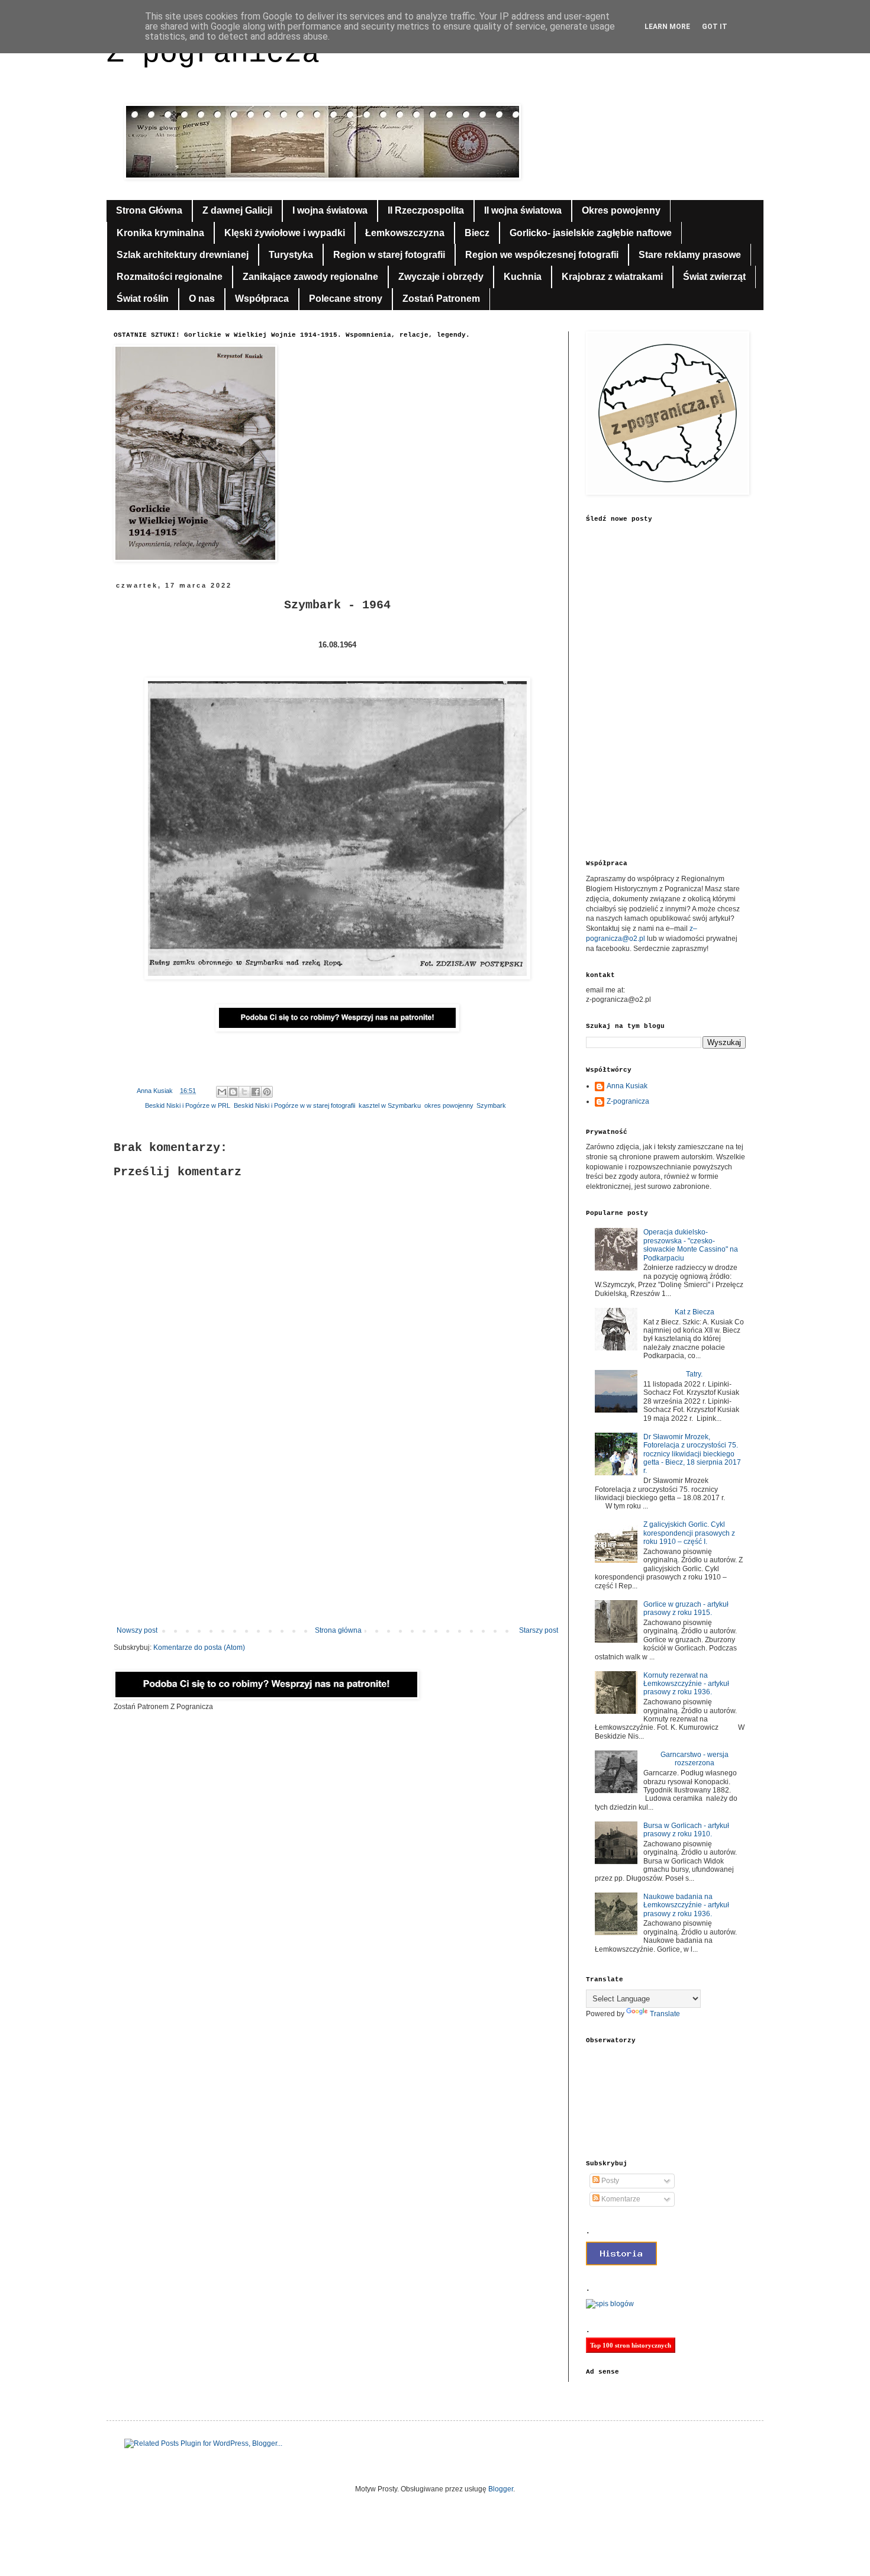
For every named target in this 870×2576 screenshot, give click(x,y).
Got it (715, 27)
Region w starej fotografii (389, 255)
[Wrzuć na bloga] (233, 1092)
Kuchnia (523, 277)
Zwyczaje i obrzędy (441, 277)
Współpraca (262, 299)
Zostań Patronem (441, 299)
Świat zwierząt (714, 277)
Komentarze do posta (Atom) (199, 1648)
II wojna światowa (523, 210)
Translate (665, 2014)
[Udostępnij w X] (244, 1092)
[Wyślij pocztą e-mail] (222, 1092)
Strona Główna (149, 210)
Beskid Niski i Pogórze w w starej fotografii (294, 1105)
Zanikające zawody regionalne (310, 277)
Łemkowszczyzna (405, 233)
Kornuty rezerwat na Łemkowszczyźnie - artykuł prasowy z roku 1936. (686, 1684)
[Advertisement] (337, 1529)
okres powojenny (449, 1105)
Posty (609, 2181)
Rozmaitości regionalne (170, 277)
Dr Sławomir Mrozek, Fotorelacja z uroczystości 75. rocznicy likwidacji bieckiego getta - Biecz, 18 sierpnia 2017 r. (692, 1454)
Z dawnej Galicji (237, 210)
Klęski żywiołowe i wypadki (285, 233)
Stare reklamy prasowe (690, 255)
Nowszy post (137, 1630)
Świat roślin (143, 299)
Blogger (501, 2489)
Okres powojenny (621, 210)
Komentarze (620, 2199)
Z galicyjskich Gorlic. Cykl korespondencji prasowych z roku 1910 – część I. (689, 1533)
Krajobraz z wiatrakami (612, 277)
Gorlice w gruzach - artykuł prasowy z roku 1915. (686, 1608)
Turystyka (291, 255)
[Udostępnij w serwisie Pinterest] (267, 1092)
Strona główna (338, 1630)
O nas (202, 299)
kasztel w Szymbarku (390, 1105)
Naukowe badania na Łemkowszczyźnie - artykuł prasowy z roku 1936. (686, 1905)
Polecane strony (346, 299)
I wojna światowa (330, 210)
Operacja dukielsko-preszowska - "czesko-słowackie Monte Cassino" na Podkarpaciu (691, 1245)
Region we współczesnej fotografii (542, 255)
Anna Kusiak (627, 1086)
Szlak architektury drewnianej (183, 255)
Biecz (477, 233)
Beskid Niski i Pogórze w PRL (188, 1105)
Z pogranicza (213, 54)
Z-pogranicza (628, 1101)
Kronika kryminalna (160, 233)
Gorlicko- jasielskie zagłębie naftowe (591, 233)
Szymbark (491, 1105)
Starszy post (539, 1630)
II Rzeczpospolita (426, 210)
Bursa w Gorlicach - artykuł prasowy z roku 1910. (686, 1830)
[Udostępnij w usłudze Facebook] (256, 1092)
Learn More (667, 27)
